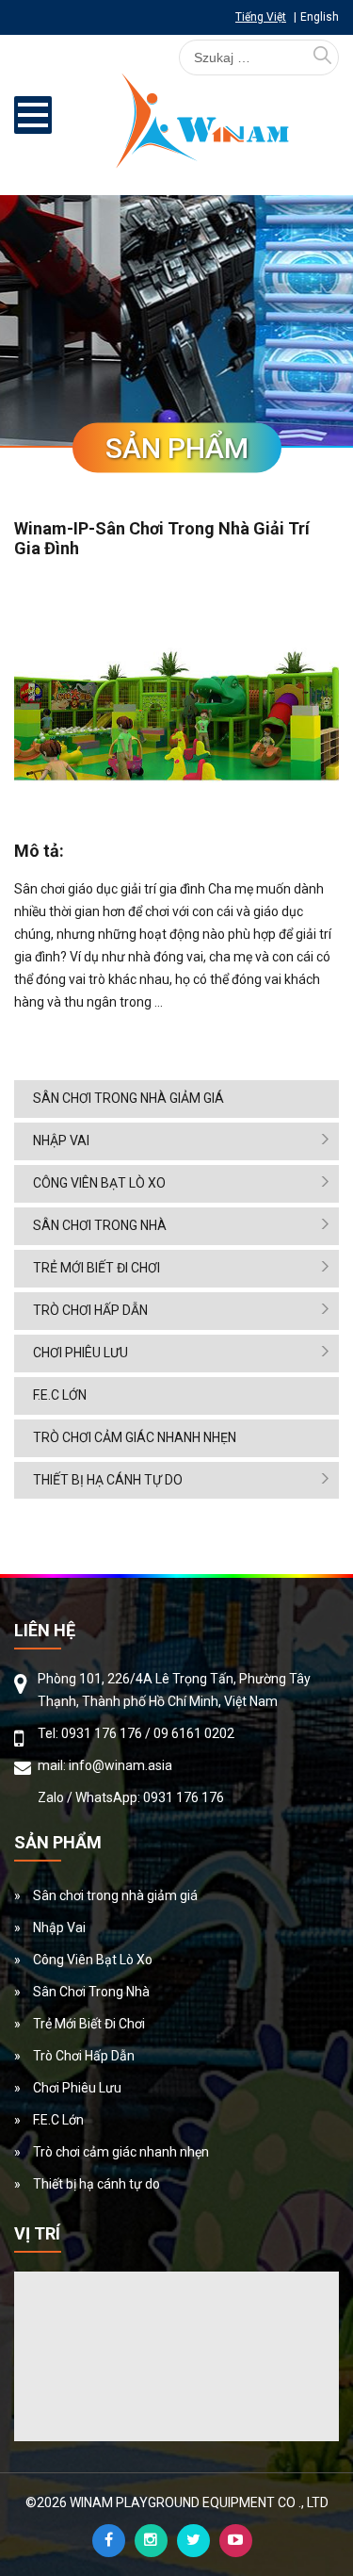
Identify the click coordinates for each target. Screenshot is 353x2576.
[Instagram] (151, 2541)
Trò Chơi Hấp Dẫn (90, 1310)
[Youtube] (236, 2541)
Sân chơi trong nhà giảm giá (128, 1098)
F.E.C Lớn (60, 1395)
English (320, 17)
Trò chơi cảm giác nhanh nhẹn (135, 1437)
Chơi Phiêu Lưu (80, 1353)
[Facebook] (109, 2541)
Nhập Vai (61, 1140)
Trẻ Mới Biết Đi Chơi (96, 1268)
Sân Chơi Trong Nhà (100, 1225)
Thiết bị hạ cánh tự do (108, 1480)
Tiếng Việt (261, 17)
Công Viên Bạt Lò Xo (99, 1183)
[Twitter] (193, 2541)
